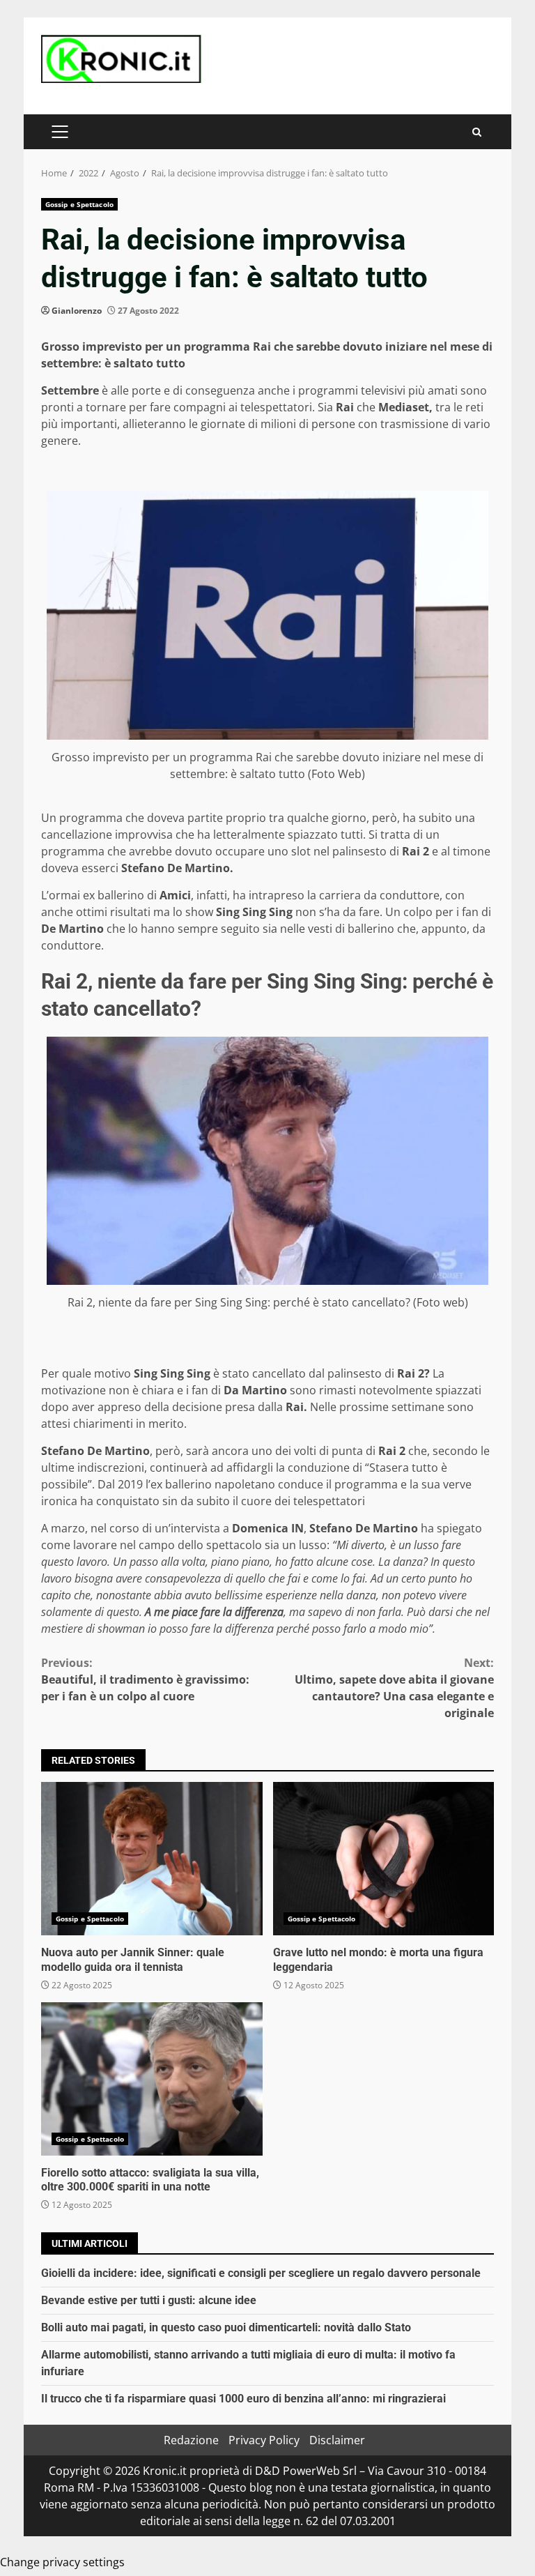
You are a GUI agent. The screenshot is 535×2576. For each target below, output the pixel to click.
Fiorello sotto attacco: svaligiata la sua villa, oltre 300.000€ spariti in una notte (152, 2079)
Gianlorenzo (77, 311)
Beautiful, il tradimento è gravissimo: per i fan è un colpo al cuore (145, 1679)
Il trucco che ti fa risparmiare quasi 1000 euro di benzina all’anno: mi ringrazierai (243, 2399)
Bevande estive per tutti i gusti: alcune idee (149, 2300)
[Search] (477, 132)
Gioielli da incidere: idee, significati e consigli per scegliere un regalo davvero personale (261, 2273)
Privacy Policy (264, 2440)
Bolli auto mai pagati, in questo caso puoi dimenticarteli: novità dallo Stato (226, 2327)
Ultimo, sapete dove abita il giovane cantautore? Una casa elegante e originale (394, 1688)
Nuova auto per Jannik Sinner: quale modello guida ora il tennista (152, 1859)
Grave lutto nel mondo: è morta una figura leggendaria (384, 1859)
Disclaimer (337, 2440)
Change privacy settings (62, 2562)
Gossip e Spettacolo (79, 204)
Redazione (191, 2440)
